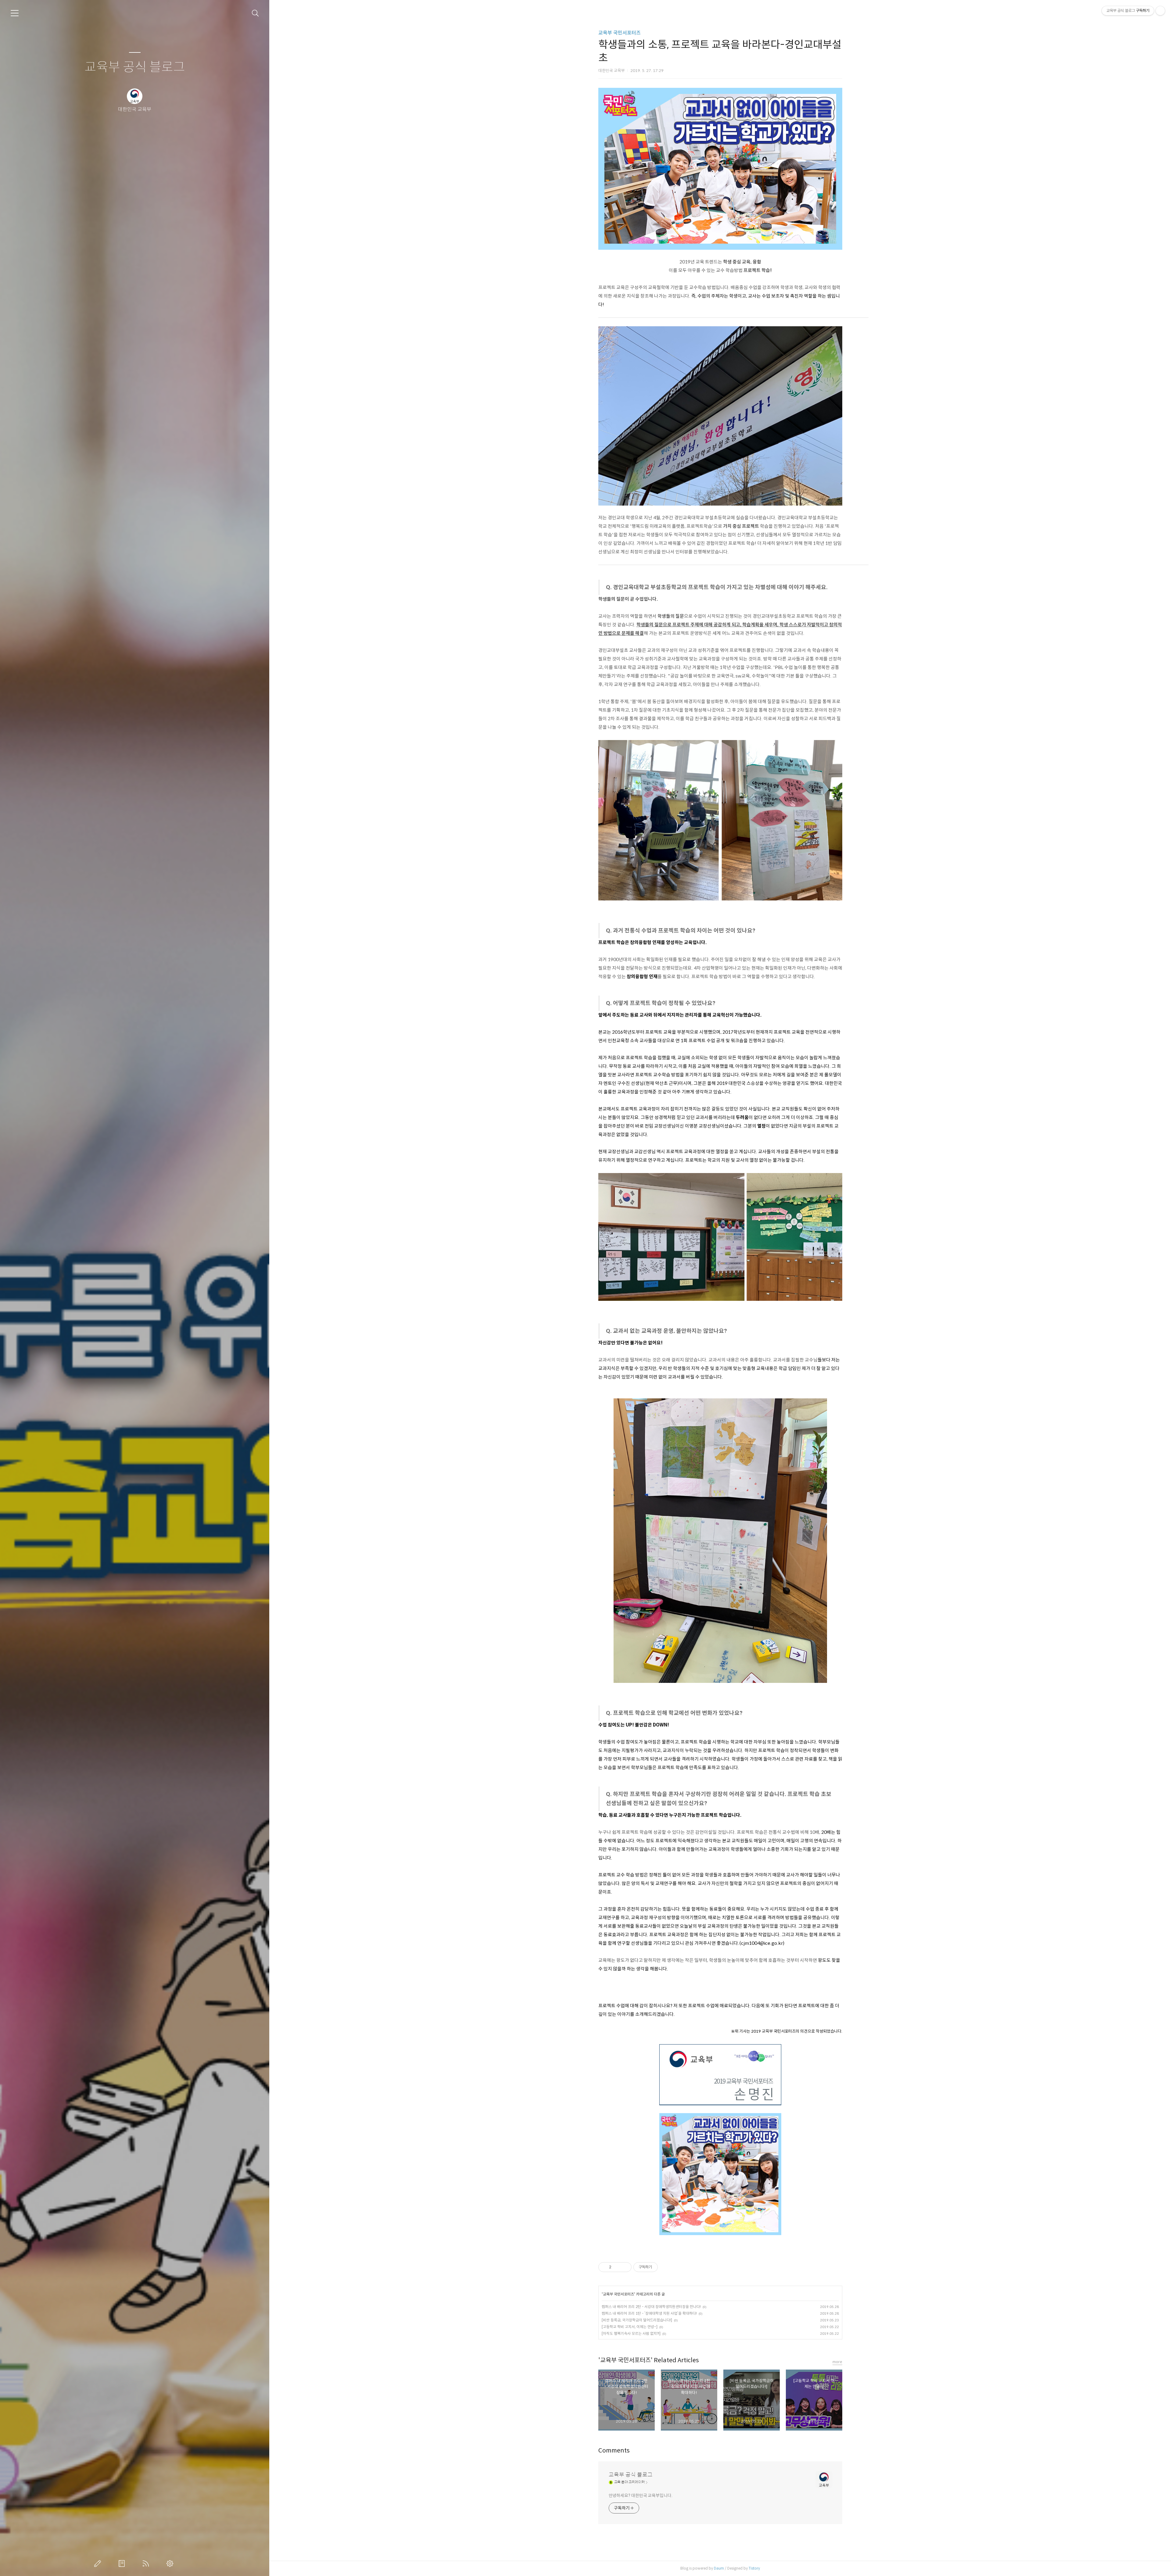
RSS (147, 2563)
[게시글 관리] (625, 2267)
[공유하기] (617, 2267)
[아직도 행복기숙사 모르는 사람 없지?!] (631, 2333)
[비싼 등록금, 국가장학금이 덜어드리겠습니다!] (637, 2320)
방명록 (123, 2563)
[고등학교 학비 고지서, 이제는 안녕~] (630, 2327)
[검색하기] (255, 13)
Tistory (754, 2568)
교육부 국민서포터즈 (620, 33)
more (837, 2362)
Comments (614, 2451)
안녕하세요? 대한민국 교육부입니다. (641, 2495)
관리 (171, 2563)
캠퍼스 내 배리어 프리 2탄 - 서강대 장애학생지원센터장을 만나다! (651, 2307)
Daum (719, 2568)
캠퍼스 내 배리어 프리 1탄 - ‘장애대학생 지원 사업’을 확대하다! (649, 2313)
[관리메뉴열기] (1160, 11)
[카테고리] (15, 13)
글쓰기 (99, 2563)
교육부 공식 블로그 (135, 67)
